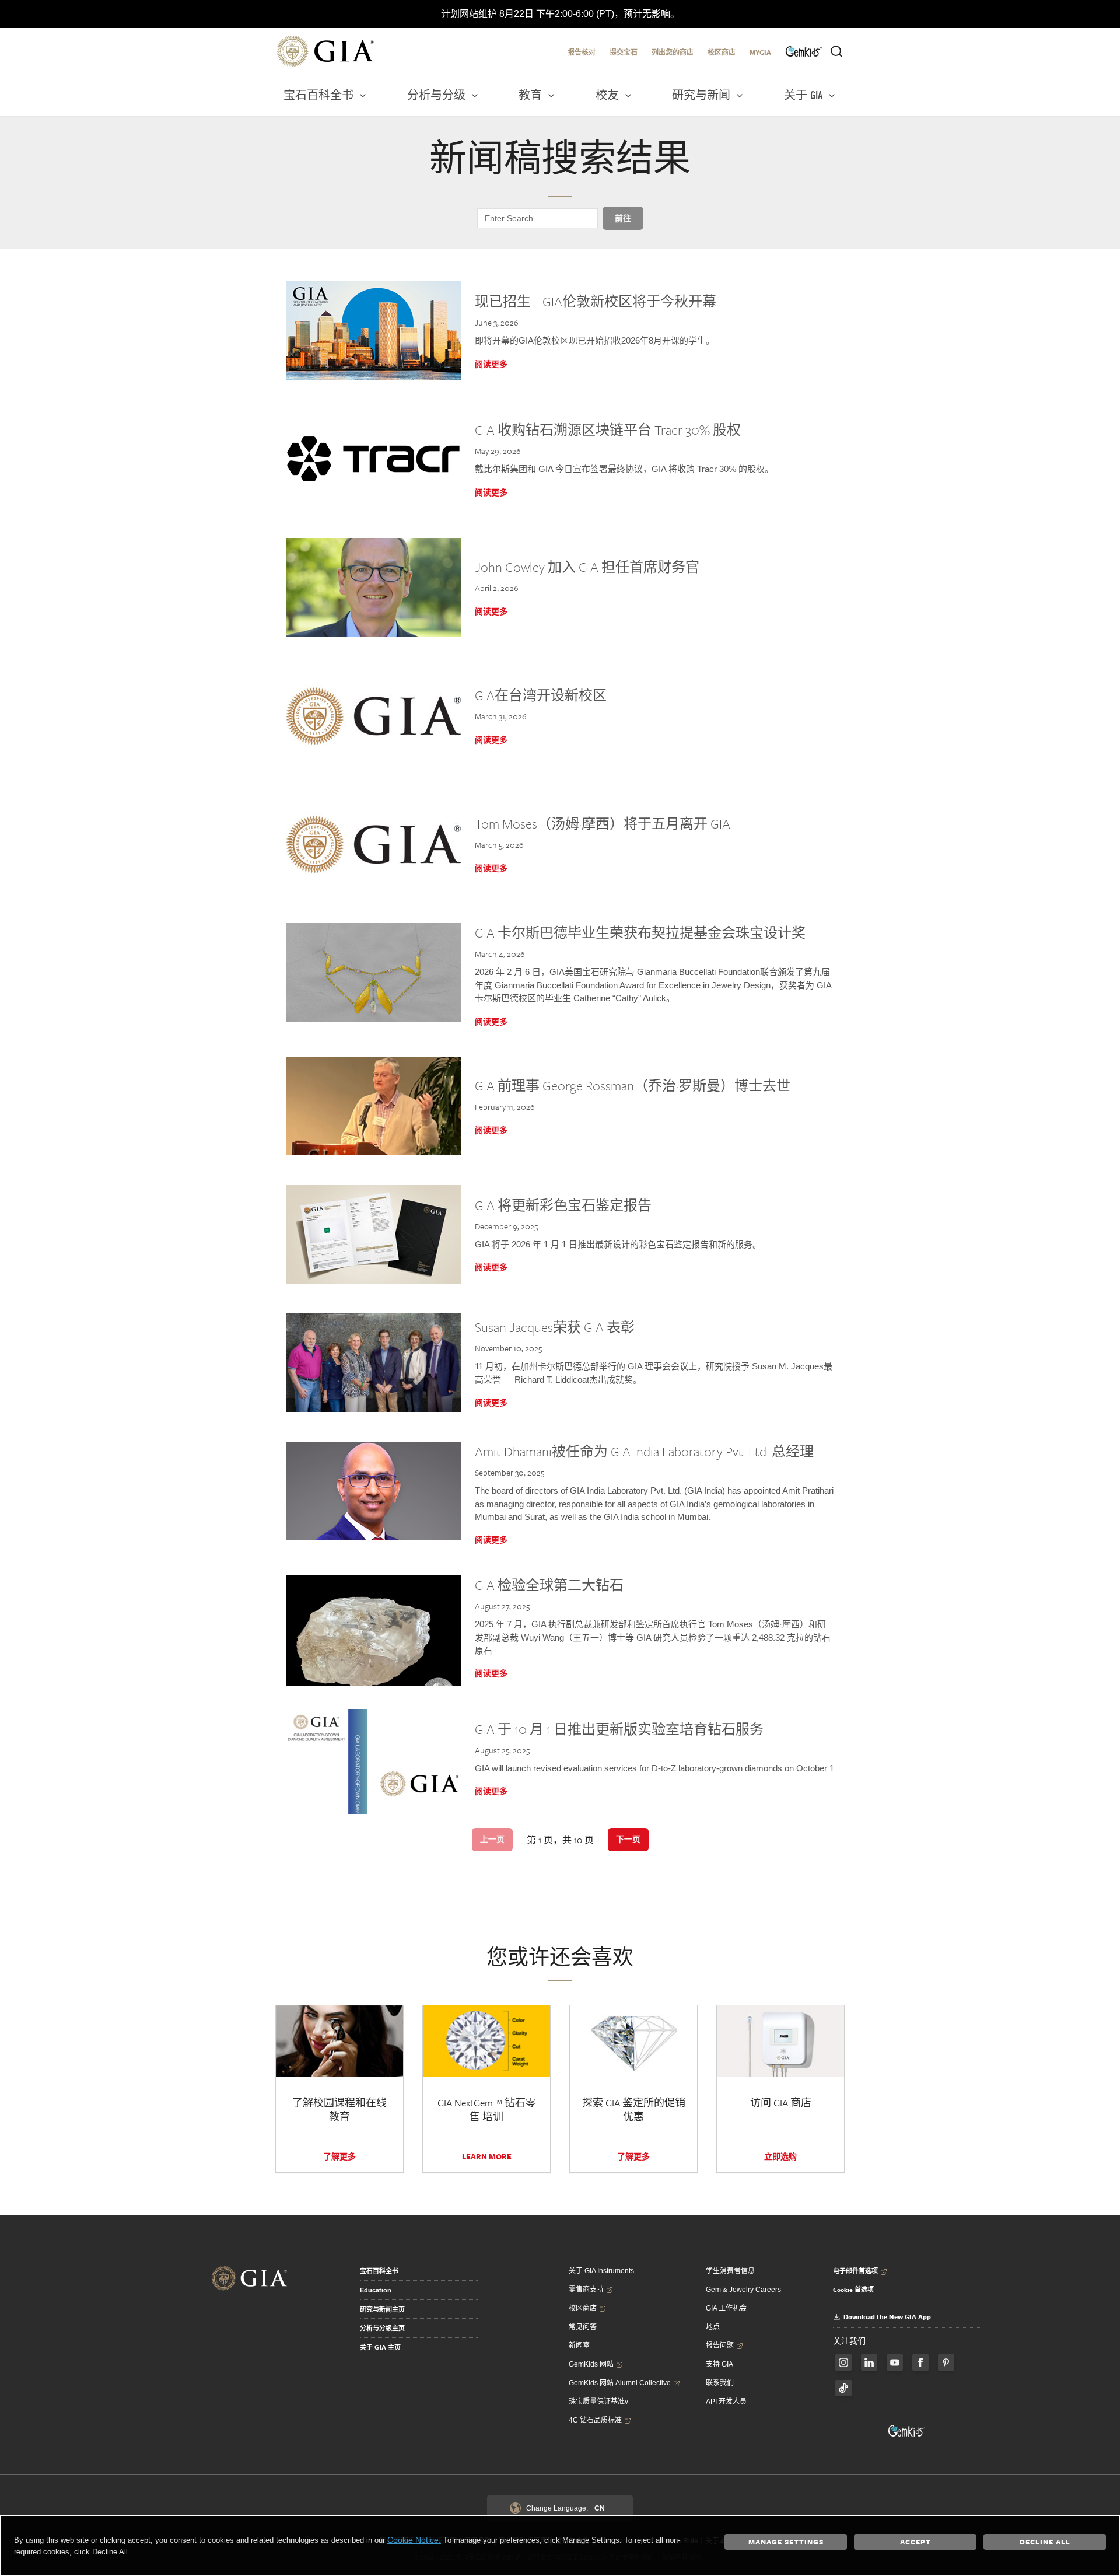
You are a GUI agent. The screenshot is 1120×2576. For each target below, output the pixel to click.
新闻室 (579, 2346)
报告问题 (720, 2346)
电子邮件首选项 (855, 2271)
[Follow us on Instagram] (921, 2362)
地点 (713, 2327)
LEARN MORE (487, 2156)
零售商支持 (586, 2290)
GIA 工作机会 (726, 2308)
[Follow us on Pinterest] (946, 2362)
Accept (916, 2542)
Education (376, 2290)
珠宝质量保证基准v (598, 2402)
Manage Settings (786, 2542)
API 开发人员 (726, 2402)
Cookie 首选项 (853, 2290)
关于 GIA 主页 (380, 2347)
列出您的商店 (673, 52)
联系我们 (720, 2383)
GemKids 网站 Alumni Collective (620, 2383)
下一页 (628, 1839)
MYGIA (760, 52)
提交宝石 (624, 52)
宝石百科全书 (379, 2271)
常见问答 (583, 2327)
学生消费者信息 (730, 2271)
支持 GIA (720, 2364)
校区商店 (722, 52)
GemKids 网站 (591, 2364)
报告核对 (582, 52)
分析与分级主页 (382, 2328)
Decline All (1045, 2542)
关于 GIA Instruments (601, 2271)
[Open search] (836, 51)
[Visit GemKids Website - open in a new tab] (907, 2431)
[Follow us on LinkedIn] (869, 2362)
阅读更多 (491, 364)
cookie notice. (414, 2540)
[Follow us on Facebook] (843, 2362)
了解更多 (339, 2156)
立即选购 (780, 2156)
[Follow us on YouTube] (895, 2362)
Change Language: (566, 2508)
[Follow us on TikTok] (843, 2388)
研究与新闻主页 (382, 2309)
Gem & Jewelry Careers (743, 2290)
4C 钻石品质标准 (595, 2420)
